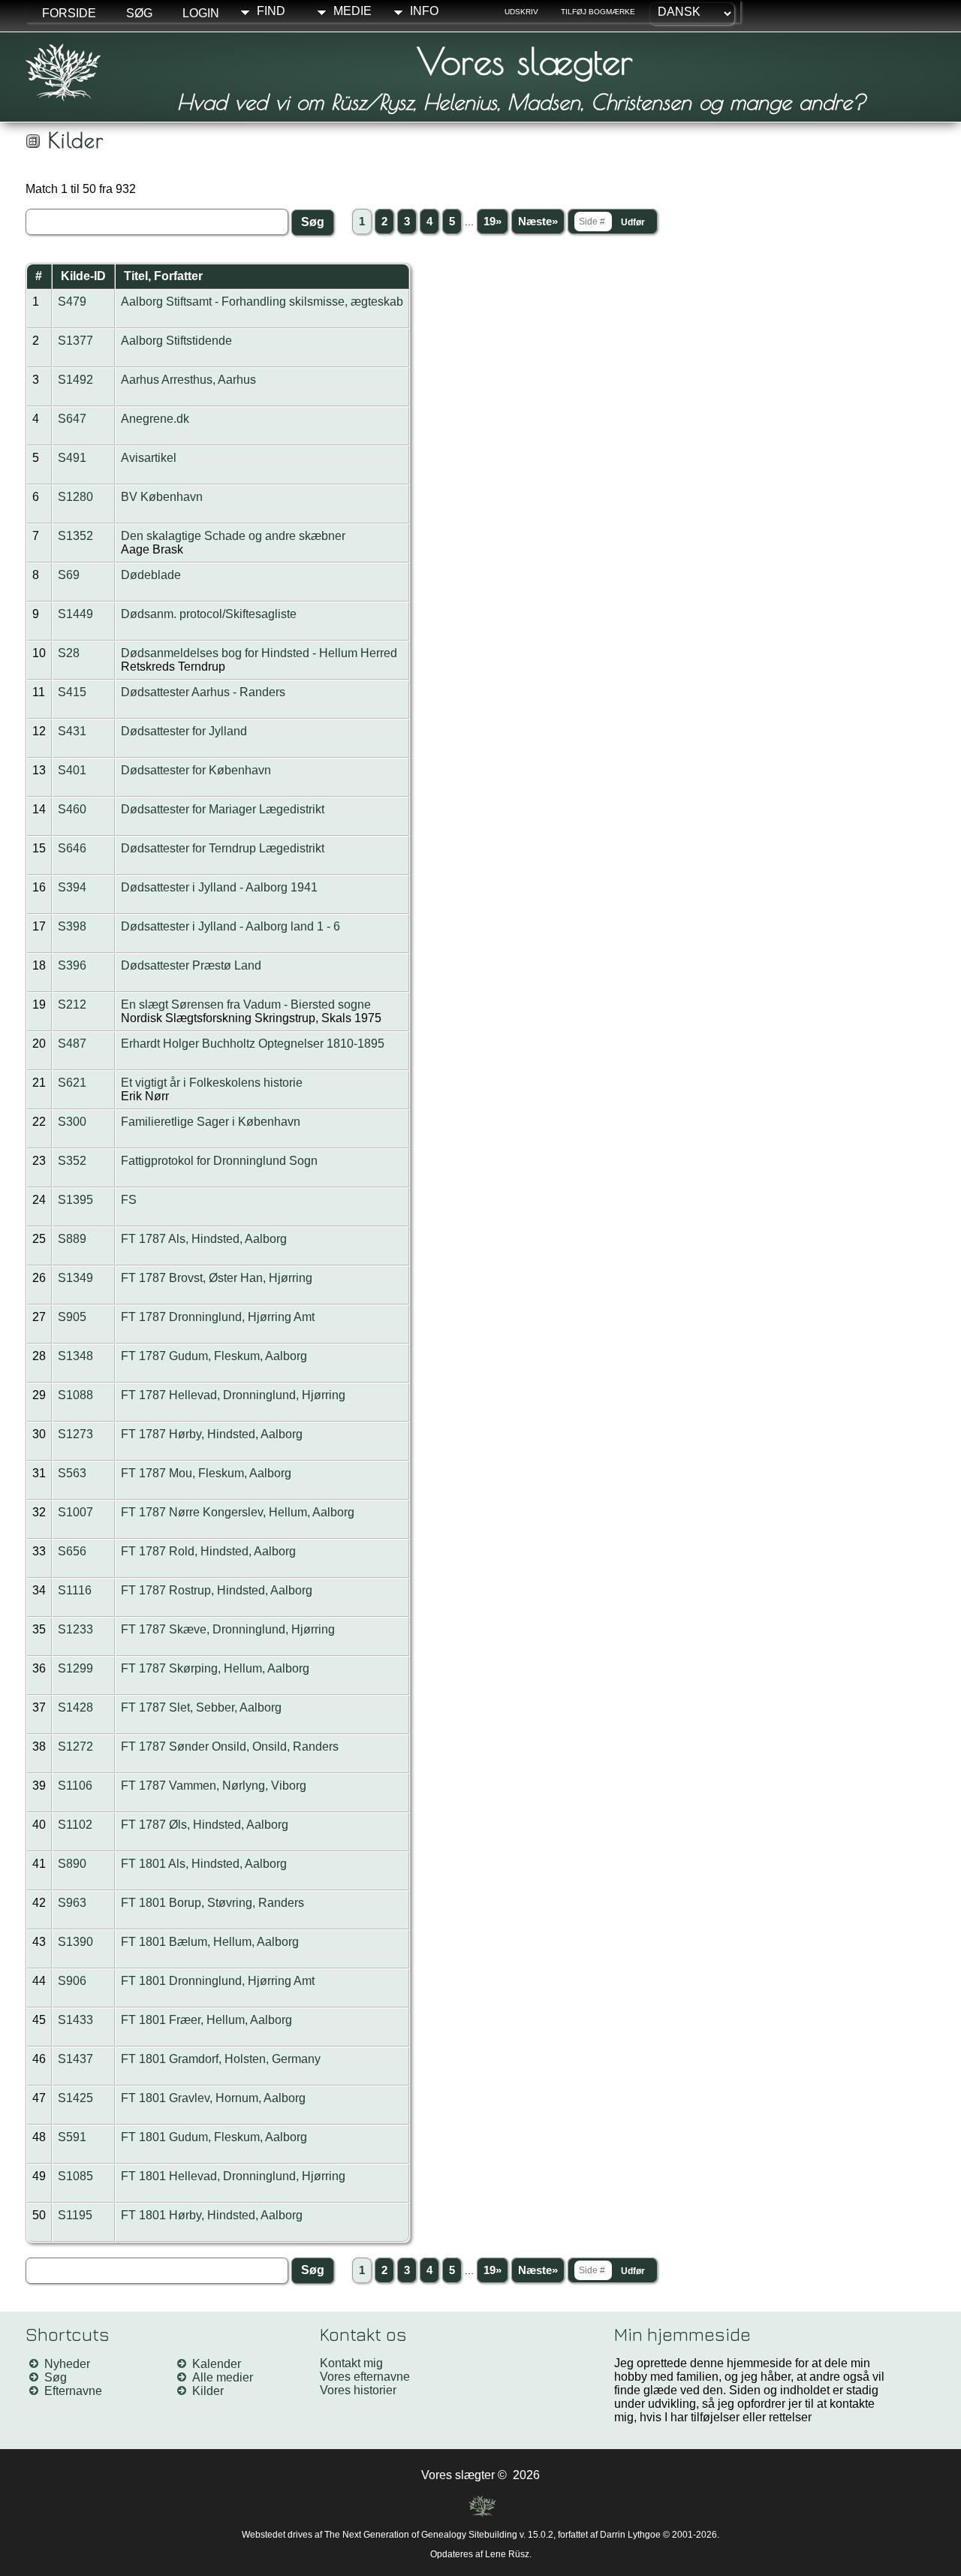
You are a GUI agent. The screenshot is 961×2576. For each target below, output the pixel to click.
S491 (72, 458)
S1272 (75, 1746)
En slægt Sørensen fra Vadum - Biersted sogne (246, 1004)
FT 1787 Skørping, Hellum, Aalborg (215, 1668)
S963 (72, 1903)
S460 (72, 809)
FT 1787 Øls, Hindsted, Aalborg (205, 1825)
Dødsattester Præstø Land (191, 965)
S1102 (75, 1825)
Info (424, 11)
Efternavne (73, 2391)
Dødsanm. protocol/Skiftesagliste (209, 614)
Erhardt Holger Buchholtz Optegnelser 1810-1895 (253, 1044)
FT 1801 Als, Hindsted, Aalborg (204, 1864)
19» (493, 222)
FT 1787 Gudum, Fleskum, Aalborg (214, 1356)
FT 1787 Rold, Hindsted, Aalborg (208, 1551)
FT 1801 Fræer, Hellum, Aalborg (206, 2020)
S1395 (75, 1200)
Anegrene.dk (155, 419)
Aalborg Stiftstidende (176, 341)
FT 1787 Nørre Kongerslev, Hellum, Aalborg (238, 1512)
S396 (72, 965)
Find (271, 11)
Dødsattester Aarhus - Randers (203, 692)
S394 (72, 887)
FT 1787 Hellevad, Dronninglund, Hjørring (233, 1395)
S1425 (75, 2098)
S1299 (75, 1668)
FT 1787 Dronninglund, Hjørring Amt (218, 1317)
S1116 (75, 1590)
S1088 (75, 1395)
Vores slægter (525, 61)
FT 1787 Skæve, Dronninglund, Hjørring (228, 1629)
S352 (72, 1161)
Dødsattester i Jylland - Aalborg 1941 (219, 887)
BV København (162, 497)
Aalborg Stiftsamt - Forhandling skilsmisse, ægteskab (262, 302)
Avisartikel (149, 458)
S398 (72, 926)
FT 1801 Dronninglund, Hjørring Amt (218, 1981)
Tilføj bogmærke (598, 12)
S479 (72, 302)
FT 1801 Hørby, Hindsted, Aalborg (212, 2215)
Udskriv (521, 12)
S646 (72, 848)
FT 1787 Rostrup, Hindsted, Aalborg (217, 1590)
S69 (69, 575)
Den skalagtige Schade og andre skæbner (233, 536)
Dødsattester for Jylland (184, 731)
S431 (72, 731)
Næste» (538, 222)
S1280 (75, 497)
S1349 (75, 1278)
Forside (69, 13)
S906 (72, 1981)
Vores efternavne (365, 2377)
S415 (72, 692)
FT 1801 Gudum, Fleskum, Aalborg (214, 2137)
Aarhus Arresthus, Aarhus (188, 380)
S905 (72, 1317)
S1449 (75, 614)
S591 (72, 2137)
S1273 (75, 1434)
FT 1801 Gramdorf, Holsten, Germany (221, 2059)
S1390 (75, 1942)
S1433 (75, 2020)
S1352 (75, 536)
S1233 (75, 1629)
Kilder (208, 2391)
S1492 (75, 380)
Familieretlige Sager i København (211, 1122)
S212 (72, 1004)
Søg (139, 13)
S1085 (75, 2176)
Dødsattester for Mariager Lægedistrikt (223, 809)
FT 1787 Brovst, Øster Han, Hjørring (217, 1278)
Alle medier (223, 2377)
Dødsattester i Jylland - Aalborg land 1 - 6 (230, 926)
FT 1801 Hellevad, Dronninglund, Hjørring (233, 2176)
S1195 (75, 2215)
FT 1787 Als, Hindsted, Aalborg (204, 1239)
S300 (72, 1122)
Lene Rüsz (507, 2554)
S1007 (75, 1512)
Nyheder (67, 2364)
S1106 (75, 1786)
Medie (352, 11)
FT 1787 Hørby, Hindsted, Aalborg (212, 1434)
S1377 (75, 341)
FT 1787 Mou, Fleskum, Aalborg (206, 1473)
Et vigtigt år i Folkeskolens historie (212, 1083)
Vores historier (358, 2390)
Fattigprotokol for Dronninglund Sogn (219, 1161)
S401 (72, 770)
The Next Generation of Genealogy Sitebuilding (421, 2535)
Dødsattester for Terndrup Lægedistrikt (223, 848)
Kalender (217, 2364)
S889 (72, 1239)
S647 (72, 419)
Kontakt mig (351, 2363)
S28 (69, 653)
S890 (72, 1864)
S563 (72, 1473)
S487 (72, 1044)
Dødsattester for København (196, 770)
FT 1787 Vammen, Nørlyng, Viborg (214, 1786)
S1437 (75, 2059)
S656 (72, 1551)
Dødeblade (151, 575)
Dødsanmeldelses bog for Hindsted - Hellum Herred (259, 653)
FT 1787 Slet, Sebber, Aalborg (201, 1707)
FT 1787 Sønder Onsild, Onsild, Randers (230, 1746)
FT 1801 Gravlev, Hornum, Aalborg (213, 2098)
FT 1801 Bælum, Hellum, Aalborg (210, 1942)
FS (129, 1200)
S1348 (75, 1356)
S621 (72, 1083)
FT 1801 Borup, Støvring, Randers (212, 1903)
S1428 (75, 1707)
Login (201, 13)
